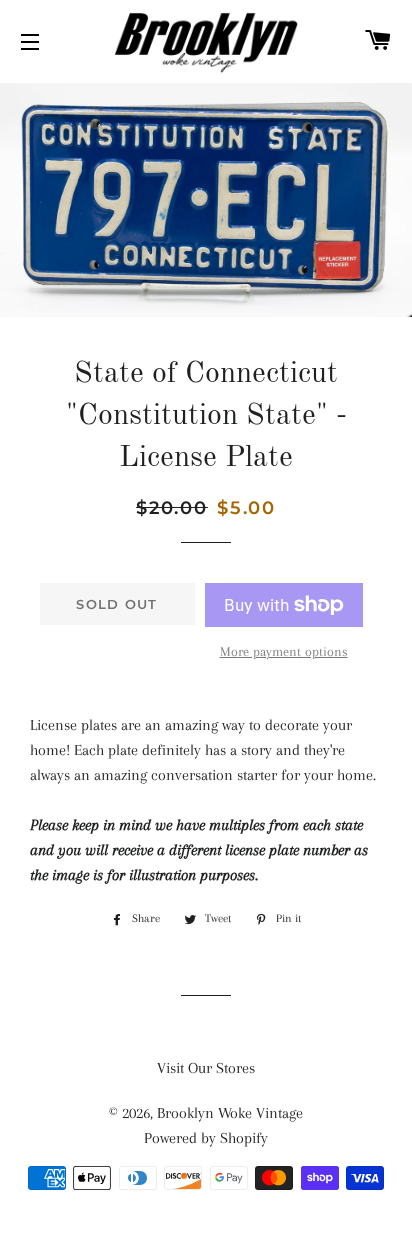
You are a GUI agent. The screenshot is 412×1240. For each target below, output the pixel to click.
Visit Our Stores (206, 1068)
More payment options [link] (284, 651)
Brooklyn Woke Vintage (230, 1113)
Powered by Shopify (206, 1138)
